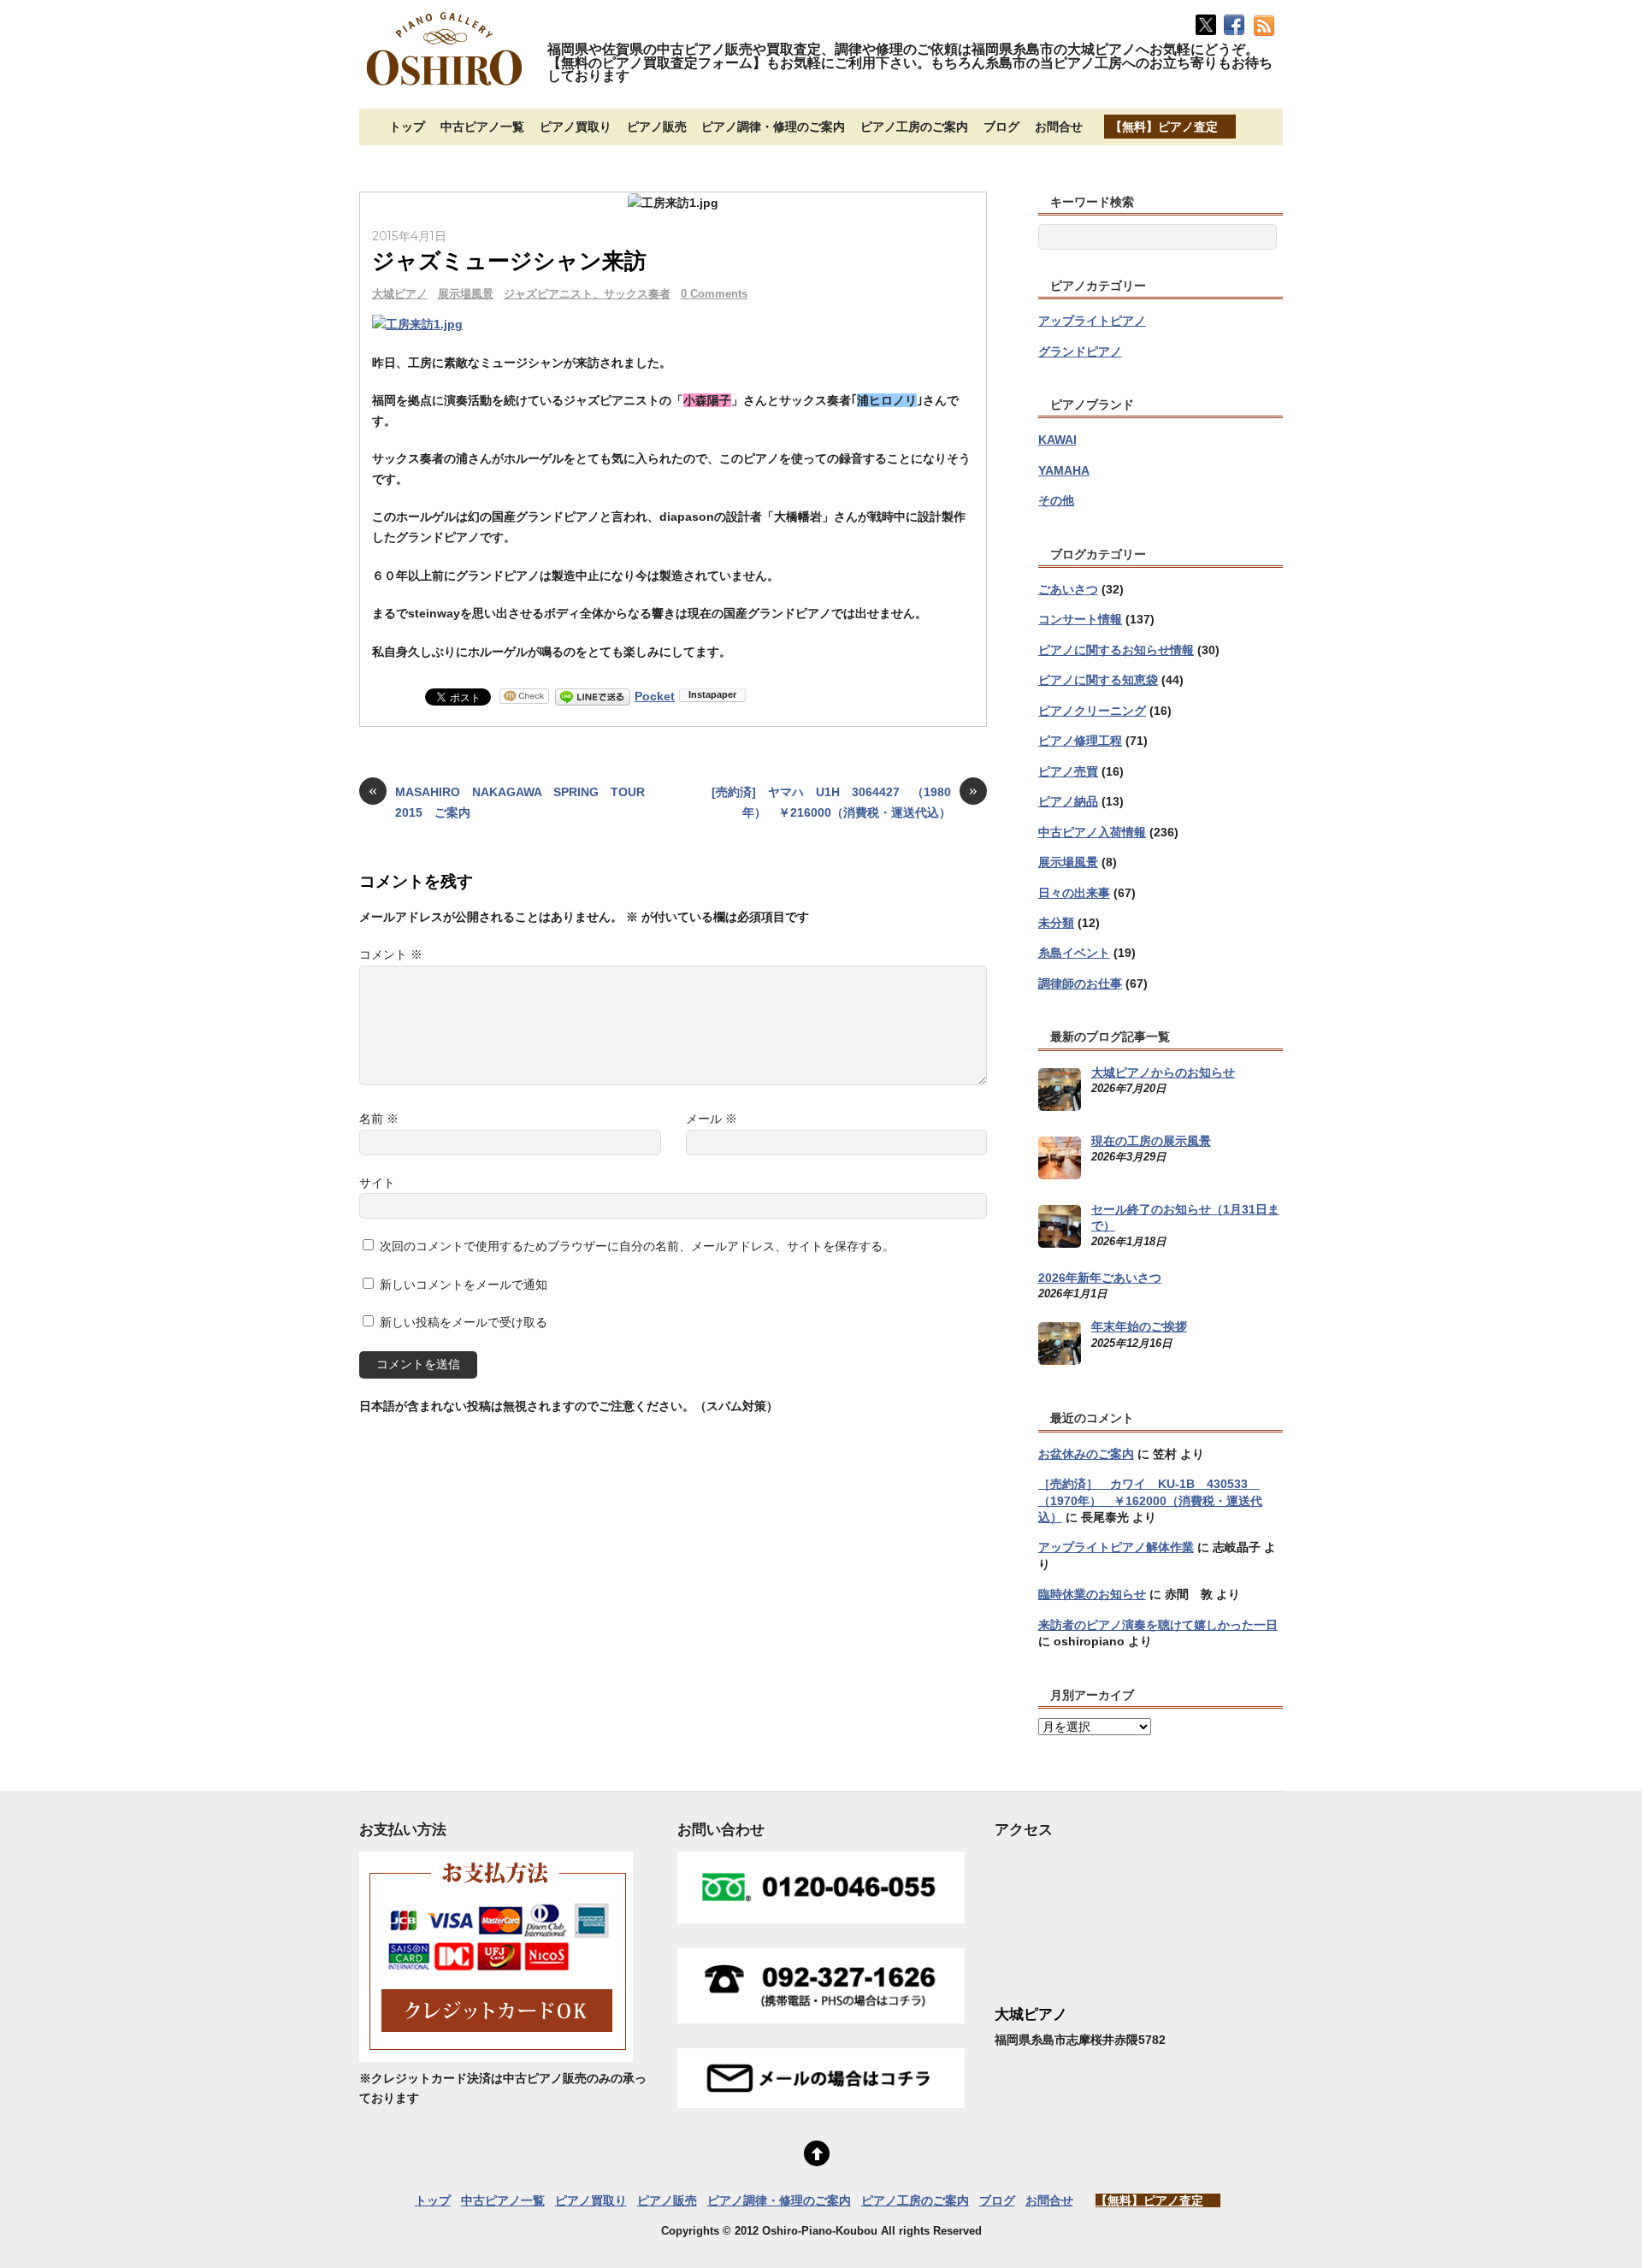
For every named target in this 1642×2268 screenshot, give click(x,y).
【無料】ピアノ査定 (1164, 127)
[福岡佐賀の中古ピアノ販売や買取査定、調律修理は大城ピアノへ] (445, 87)
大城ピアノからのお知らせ (1163, 1072)
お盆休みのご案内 (1086, 1454)
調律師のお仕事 (1080, 983)
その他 (1056, 500)
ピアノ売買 (1068, 771)
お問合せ (1059, 127)
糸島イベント (1074, 953)
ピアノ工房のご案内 (914, 127)
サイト (377, 1183)
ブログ (1001, 127)
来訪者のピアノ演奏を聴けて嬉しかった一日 (1158, 1625)
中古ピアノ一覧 (482, 127)
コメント (391, 954)
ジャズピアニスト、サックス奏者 (587, 294)
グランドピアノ (1080, 351)
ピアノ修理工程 (1080, 741)
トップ (407, 127)
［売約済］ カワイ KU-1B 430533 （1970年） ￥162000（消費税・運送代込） (1150, 1500)
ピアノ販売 (657, 127)
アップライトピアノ (1092, 321)
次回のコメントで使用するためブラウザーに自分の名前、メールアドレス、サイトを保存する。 (637, 1246)
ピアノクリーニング (1092, 711)
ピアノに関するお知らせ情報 (1116, 650)
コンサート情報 (1080, 619)
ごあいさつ (1068, 589)
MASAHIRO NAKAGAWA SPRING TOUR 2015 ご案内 (511, 801)
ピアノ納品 (1068, 801)
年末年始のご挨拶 (1139, 1326)
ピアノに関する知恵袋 (1098, 680)
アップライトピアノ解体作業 (1116, 1547)
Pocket (655, 696)
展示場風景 (466, 294)
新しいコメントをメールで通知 (464, 1285)
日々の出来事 (1074, 893)
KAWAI (1057, 440)
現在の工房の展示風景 (1151, 1141)
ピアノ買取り (576, 127)
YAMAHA (1064, 470)
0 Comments (714, 294)
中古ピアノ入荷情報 (1092, 832)
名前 (379, 1119)
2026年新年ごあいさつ (1100, 1278)
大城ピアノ (400, 294)
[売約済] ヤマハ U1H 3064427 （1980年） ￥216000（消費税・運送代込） (845, 801)
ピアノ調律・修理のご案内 (773, 127)
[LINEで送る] (593, 696)
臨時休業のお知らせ (1092, 1594)
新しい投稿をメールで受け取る (464, 1322)
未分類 (1056, 923)
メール (712, 1119)
